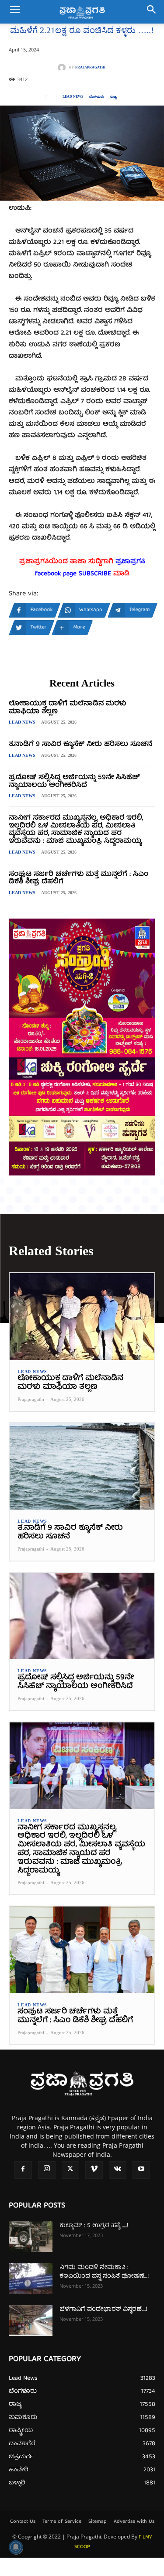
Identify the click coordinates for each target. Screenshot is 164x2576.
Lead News (73, 97)
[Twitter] (70, 2170)
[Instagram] (47, 2170)
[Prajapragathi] (63, 68)
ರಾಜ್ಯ (113, 97)
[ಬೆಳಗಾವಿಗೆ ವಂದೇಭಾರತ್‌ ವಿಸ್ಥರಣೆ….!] (31, 2320)
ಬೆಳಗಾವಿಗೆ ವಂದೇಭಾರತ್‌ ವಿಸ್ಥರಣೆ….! (103, 2310)
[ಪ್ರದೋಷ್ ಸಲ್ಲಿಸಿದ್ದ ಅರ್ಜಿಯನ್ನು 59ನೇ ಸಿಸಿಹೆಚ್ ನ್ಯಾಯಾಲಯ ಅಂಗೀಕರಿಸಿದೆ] (82, 1616)
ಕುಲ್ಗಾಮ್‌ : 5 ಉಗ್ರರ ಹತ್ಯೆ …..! (94, 2226)
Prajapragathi (90, 68)
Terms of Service (62, 2522)
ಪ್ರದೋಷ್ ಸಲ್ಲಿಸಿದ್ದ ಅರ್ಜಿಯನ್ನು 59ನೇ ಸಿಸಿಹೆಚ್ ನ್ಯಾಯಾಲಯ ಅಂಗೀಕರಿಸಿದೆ (74, 782)
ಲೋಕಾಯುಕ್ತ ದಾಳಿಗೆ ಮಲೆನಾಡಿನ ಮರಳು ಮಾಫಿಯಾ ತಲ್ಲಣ (67, 708)
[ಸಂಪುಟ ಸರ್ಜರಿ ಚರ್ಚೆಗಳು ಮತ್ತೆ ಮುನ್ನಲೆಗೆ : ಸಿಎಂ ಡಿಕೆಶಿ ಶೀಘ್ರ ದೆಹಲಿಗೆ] (82, 1950)
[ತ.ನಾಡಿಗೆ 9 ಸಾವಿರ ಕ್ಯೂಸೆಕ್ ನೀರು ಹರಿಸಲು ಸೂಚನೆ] (82, 1467)
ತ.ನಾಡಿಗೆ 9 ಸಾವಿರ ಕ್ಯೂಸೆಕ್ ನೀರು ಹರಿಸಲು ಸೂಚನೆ (80, 745)
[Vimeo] (94, 2170)
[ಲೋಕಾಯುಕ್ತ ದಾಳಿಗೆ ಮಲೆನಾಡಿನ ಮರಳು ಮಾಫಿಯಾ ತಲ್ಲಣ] (82, 1317)
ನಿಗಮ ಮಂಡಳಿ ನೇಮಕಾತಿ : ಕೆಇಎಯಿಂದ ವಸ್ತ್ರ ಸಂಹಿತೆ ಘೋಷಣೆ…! (104, 2272)
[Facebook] (23, 2170)
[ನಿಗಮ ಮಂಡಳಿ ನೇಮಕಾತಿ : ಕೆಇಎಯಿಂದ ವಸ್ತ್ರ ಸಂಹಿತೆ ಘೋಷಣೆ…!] (31, 2279)
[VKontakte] (118, 2170)
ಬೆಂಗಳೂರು (97, 97)
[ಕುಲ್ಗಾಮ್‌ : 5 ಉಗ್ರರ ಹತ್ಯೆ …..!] (31, 2237)
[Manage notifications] (16, 2547)
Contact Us (23, 2522)
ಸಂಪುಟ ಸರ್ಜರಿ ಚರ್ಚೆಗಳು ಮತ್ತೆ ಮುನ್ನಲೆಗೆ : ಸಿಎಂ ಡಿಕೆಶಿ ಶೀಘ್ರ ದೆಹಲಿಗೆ (79, 878)
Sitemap (98, 2522)
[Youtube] (141, 2170)
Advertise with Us (134, 2522)
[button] (15, 12)
